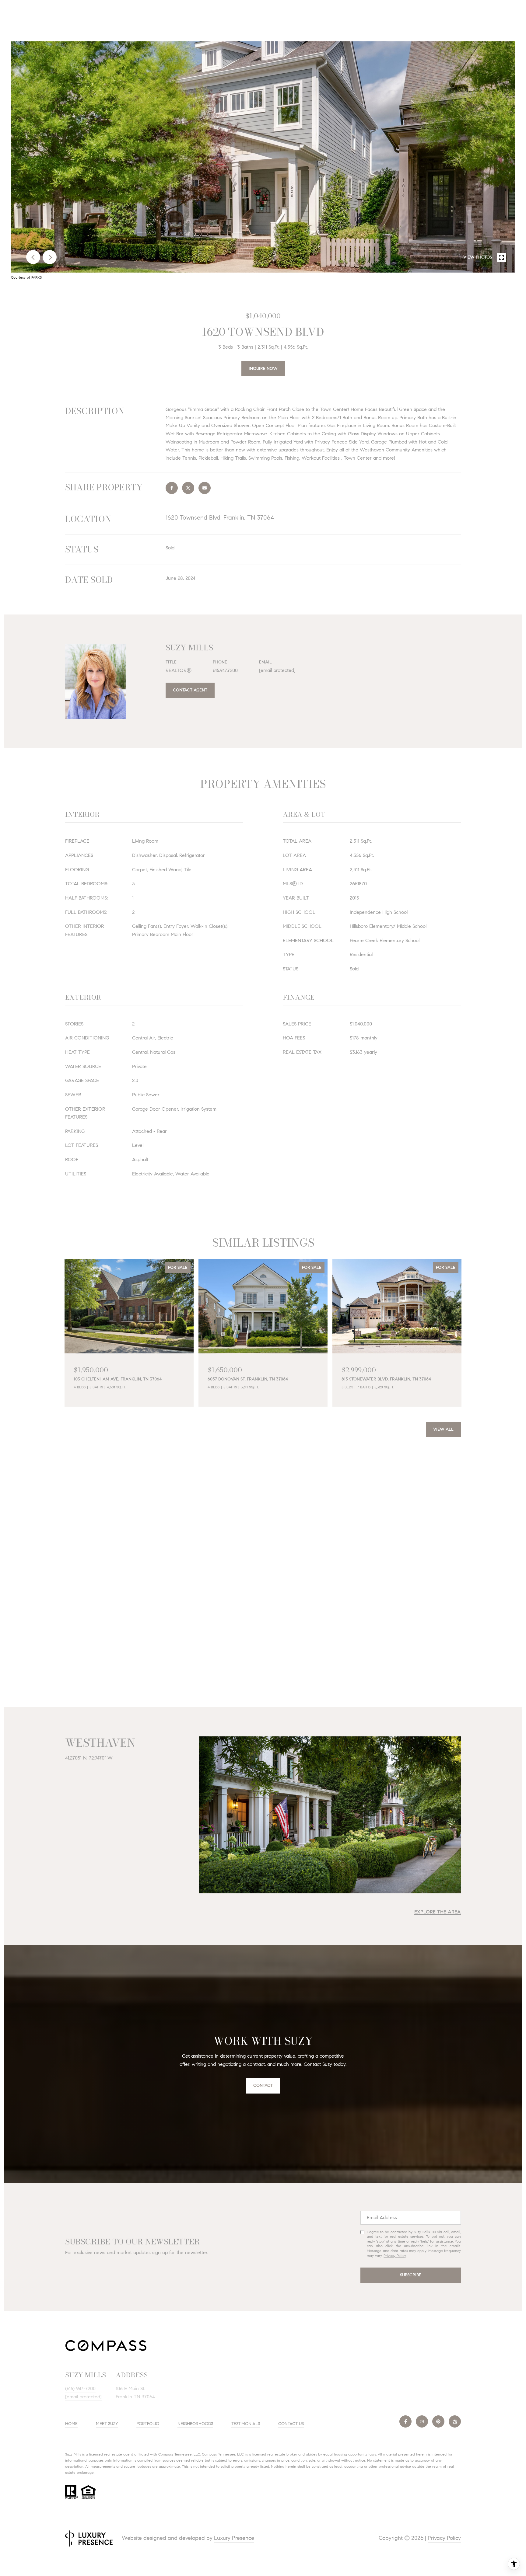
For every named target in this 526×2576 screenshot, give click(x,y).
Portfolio (148, 2424)
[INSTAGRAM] (422, 2421)
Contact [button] (263, 2085)
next (50, 257)
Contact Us (291, 2424)
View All (443, 1429)
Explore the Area (438, 1912)
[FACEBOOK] (405, 2421)
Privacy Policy (395, 2256)
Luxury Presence (234, 2538)
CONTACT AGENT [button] (190, 690)
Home (71, 2424)
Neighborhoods (195, 2424)
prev (33, 257)
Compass (209, 2454)
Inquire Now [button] (263, 369)
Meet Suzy (107, 2424)
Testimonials (246, 2424)
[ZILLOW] (455, 2421)
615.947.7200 (225, 670)
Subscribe (411, 2275)
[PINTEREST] (438, 2421)
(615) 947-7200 (80, 2388)
